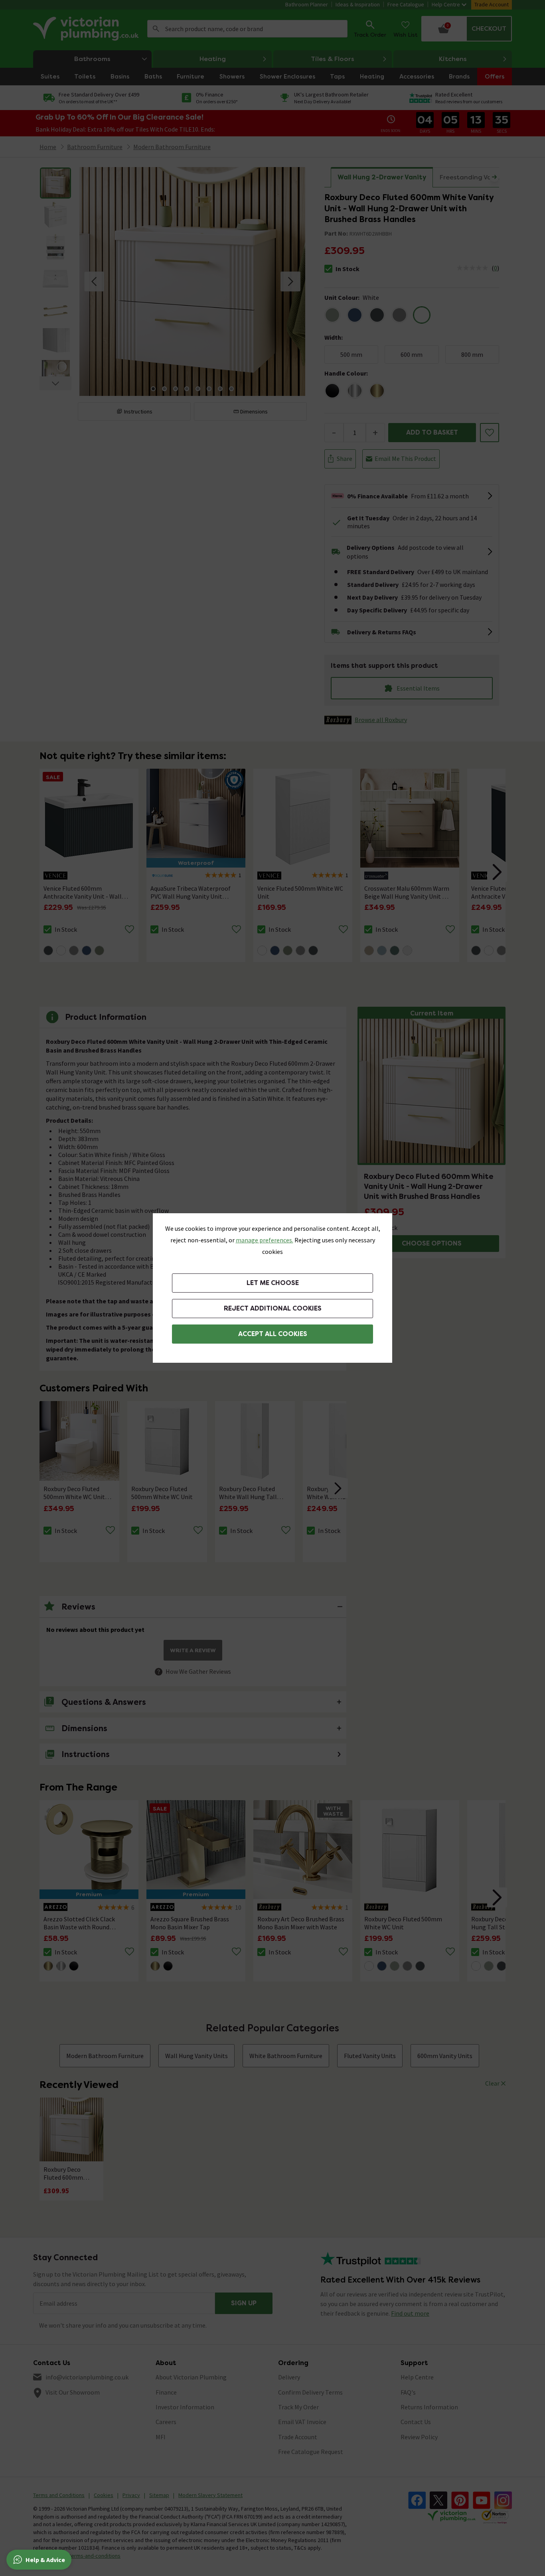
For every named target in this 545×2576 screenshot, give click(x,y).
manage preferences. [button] (265, 1240)
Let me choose (273, 1283)
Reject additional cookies (273, 1308)
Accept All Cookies (273, 1334)
